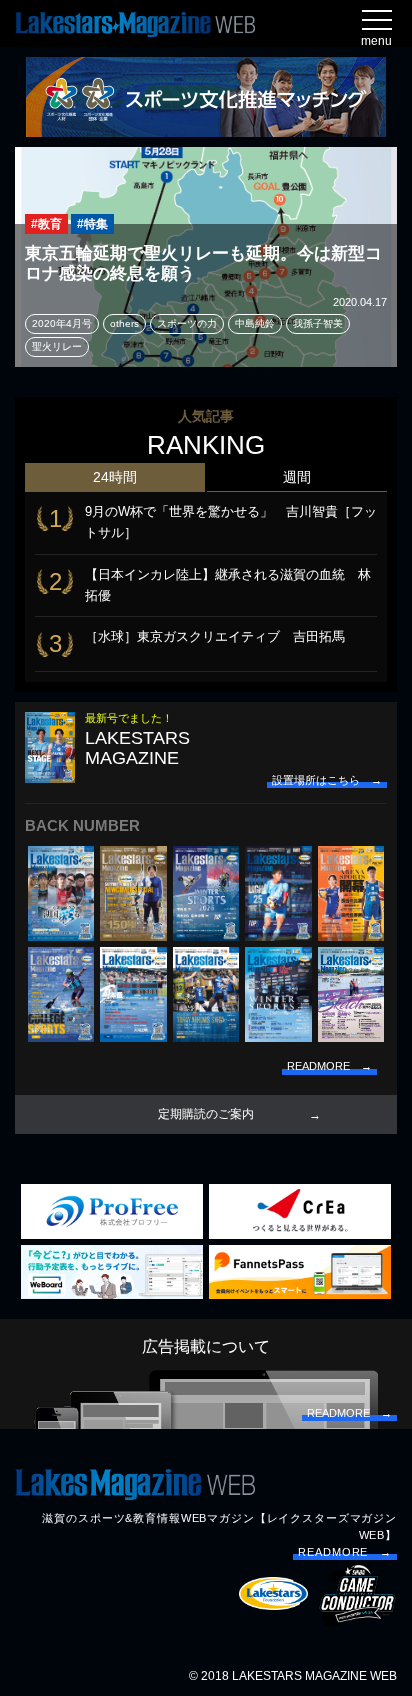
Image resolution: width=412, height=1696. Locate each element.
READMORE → (345, 1552)
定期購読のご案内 (206, 1114)
